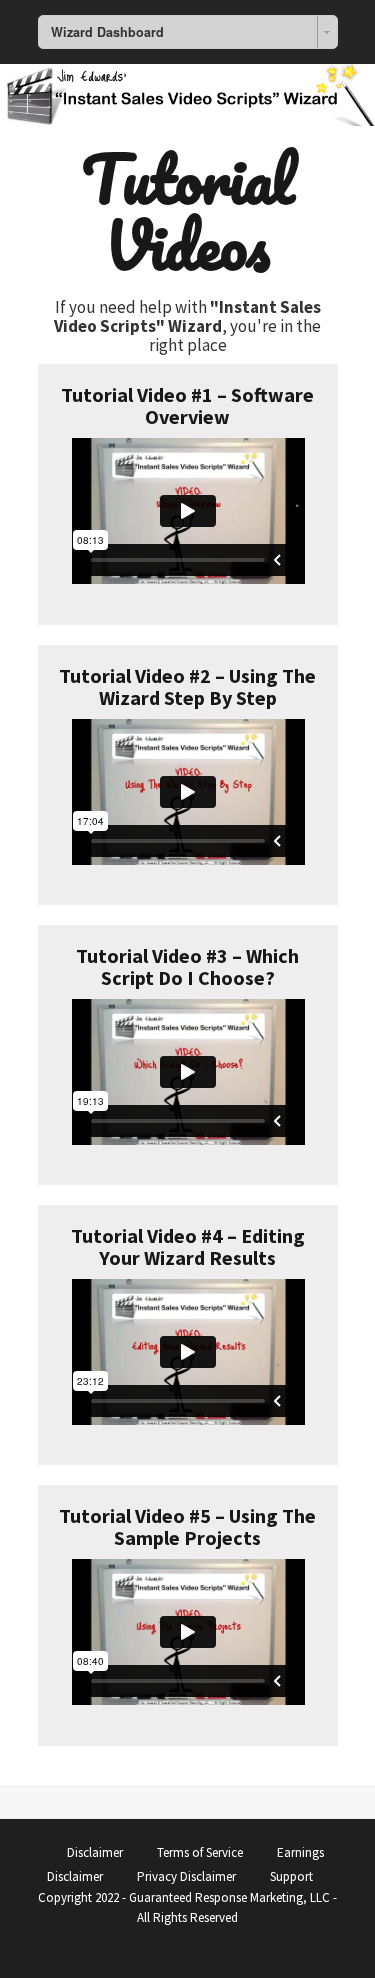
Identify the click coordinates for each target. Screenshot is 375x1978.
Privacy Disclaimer (186, 1876)
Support (291, 1876)
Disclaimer (95, 1852)
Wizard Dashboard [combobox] (107, 32)
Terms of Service (200, 1852)
